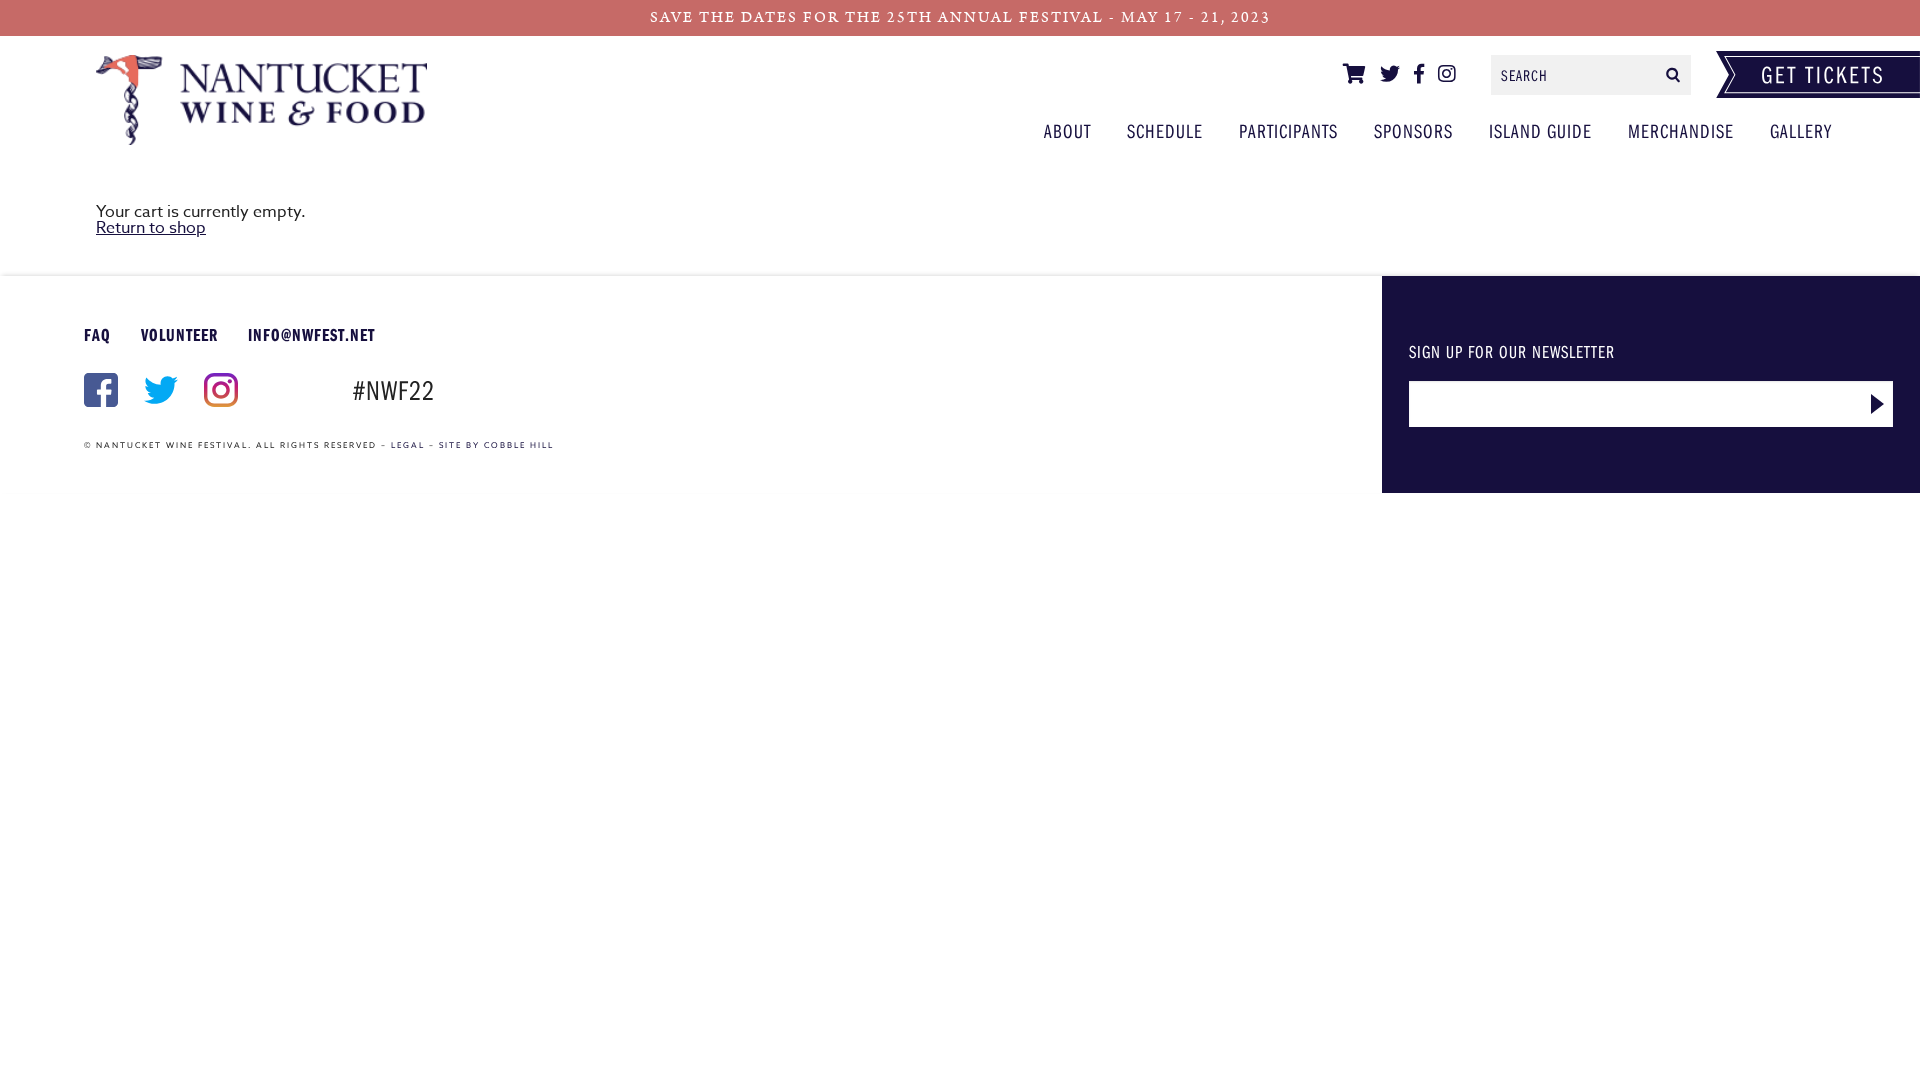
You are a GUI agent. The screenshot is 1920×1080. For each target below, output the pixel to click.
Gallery (1801, 130)
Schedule (1165, 130)
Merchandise (1681, 130)
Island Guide (1540, 130)
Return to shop (151, 228)
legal (408, 445)
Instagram (219, 390)
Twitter (159, 390)
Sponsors (1413, 130)
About (1067, 130)
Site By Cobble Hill (496, 445)
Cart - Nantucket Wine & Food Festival (277, 100)
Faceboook (99, 390)
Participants (1288, 130)
